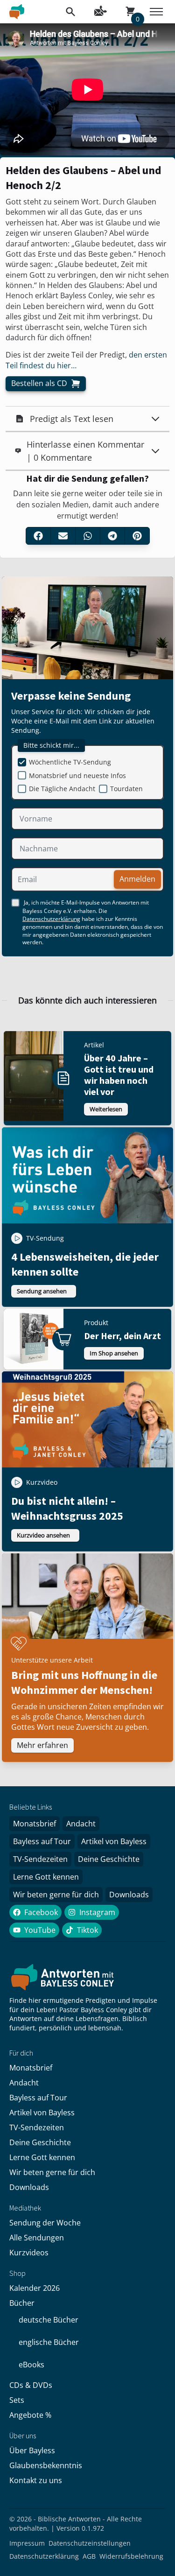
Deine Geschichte (109, 1859)
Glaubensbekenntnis (46, 2465)
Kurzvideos (29, 2253)
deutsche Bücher (49, 2320)
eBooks (31, 2365)
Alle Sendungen (37, 2238)
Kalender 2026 (35, 2288)
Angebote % (30, 2415)
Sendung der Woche (45, 2223)
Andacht (81, 1824)
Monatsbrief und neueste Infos (77, 776)
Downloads (129, 1895)
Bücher (22, 2303)
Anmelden (137, 879)
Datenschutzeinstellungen (90, 2543)
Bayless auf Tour (42, 1841)
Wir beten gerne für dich (56, 1895)
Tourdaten (126, 789)
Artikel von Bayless (114, 1841)
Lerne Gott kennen (46, 1877)
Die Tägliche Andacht (62, 789)
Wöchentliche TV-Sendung (70, 762)
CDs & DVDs (31, 2385)
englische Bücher (49, 2342)
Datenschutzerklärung (51, 919)
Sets (17, 2400)
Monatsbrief (35, 1824)
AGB (89, 2556)
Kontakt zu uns (36, 2480)
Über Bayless (32, 2450)
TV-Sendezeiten (40, 1859)
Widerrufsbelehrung (131, 2556)
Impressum (27, 2543)
